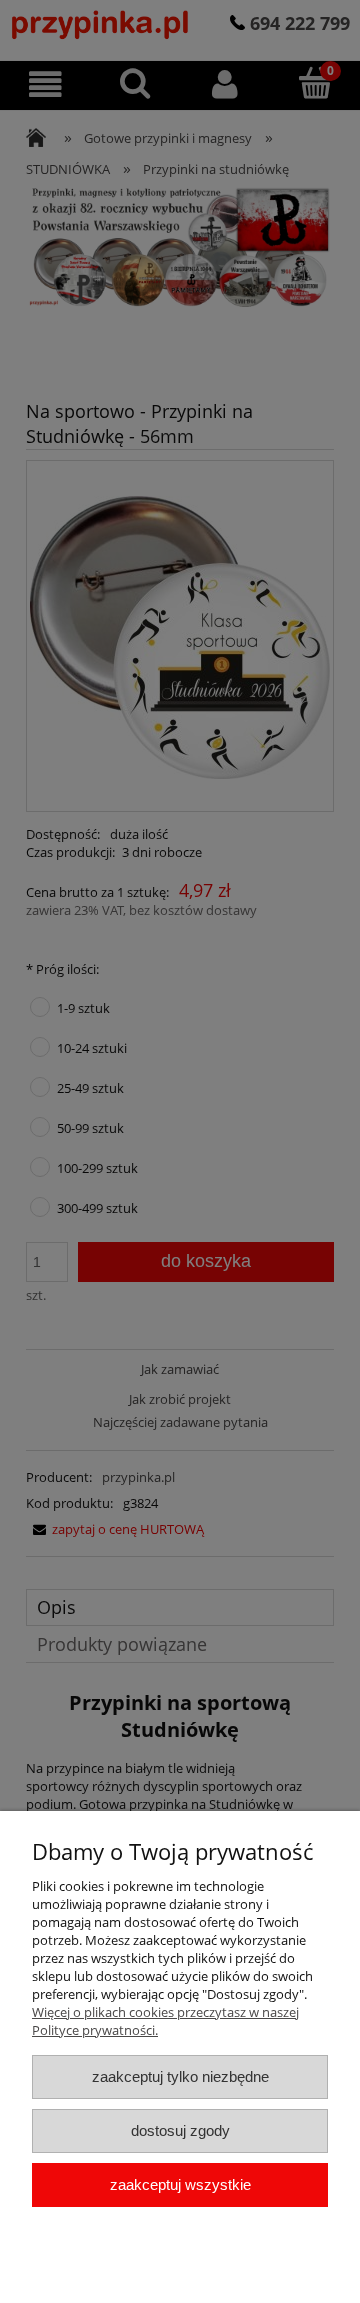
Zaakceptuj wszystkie (180, 2184)
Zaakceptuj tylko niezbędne (180, 2076)
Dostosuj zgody (180, 2130)
